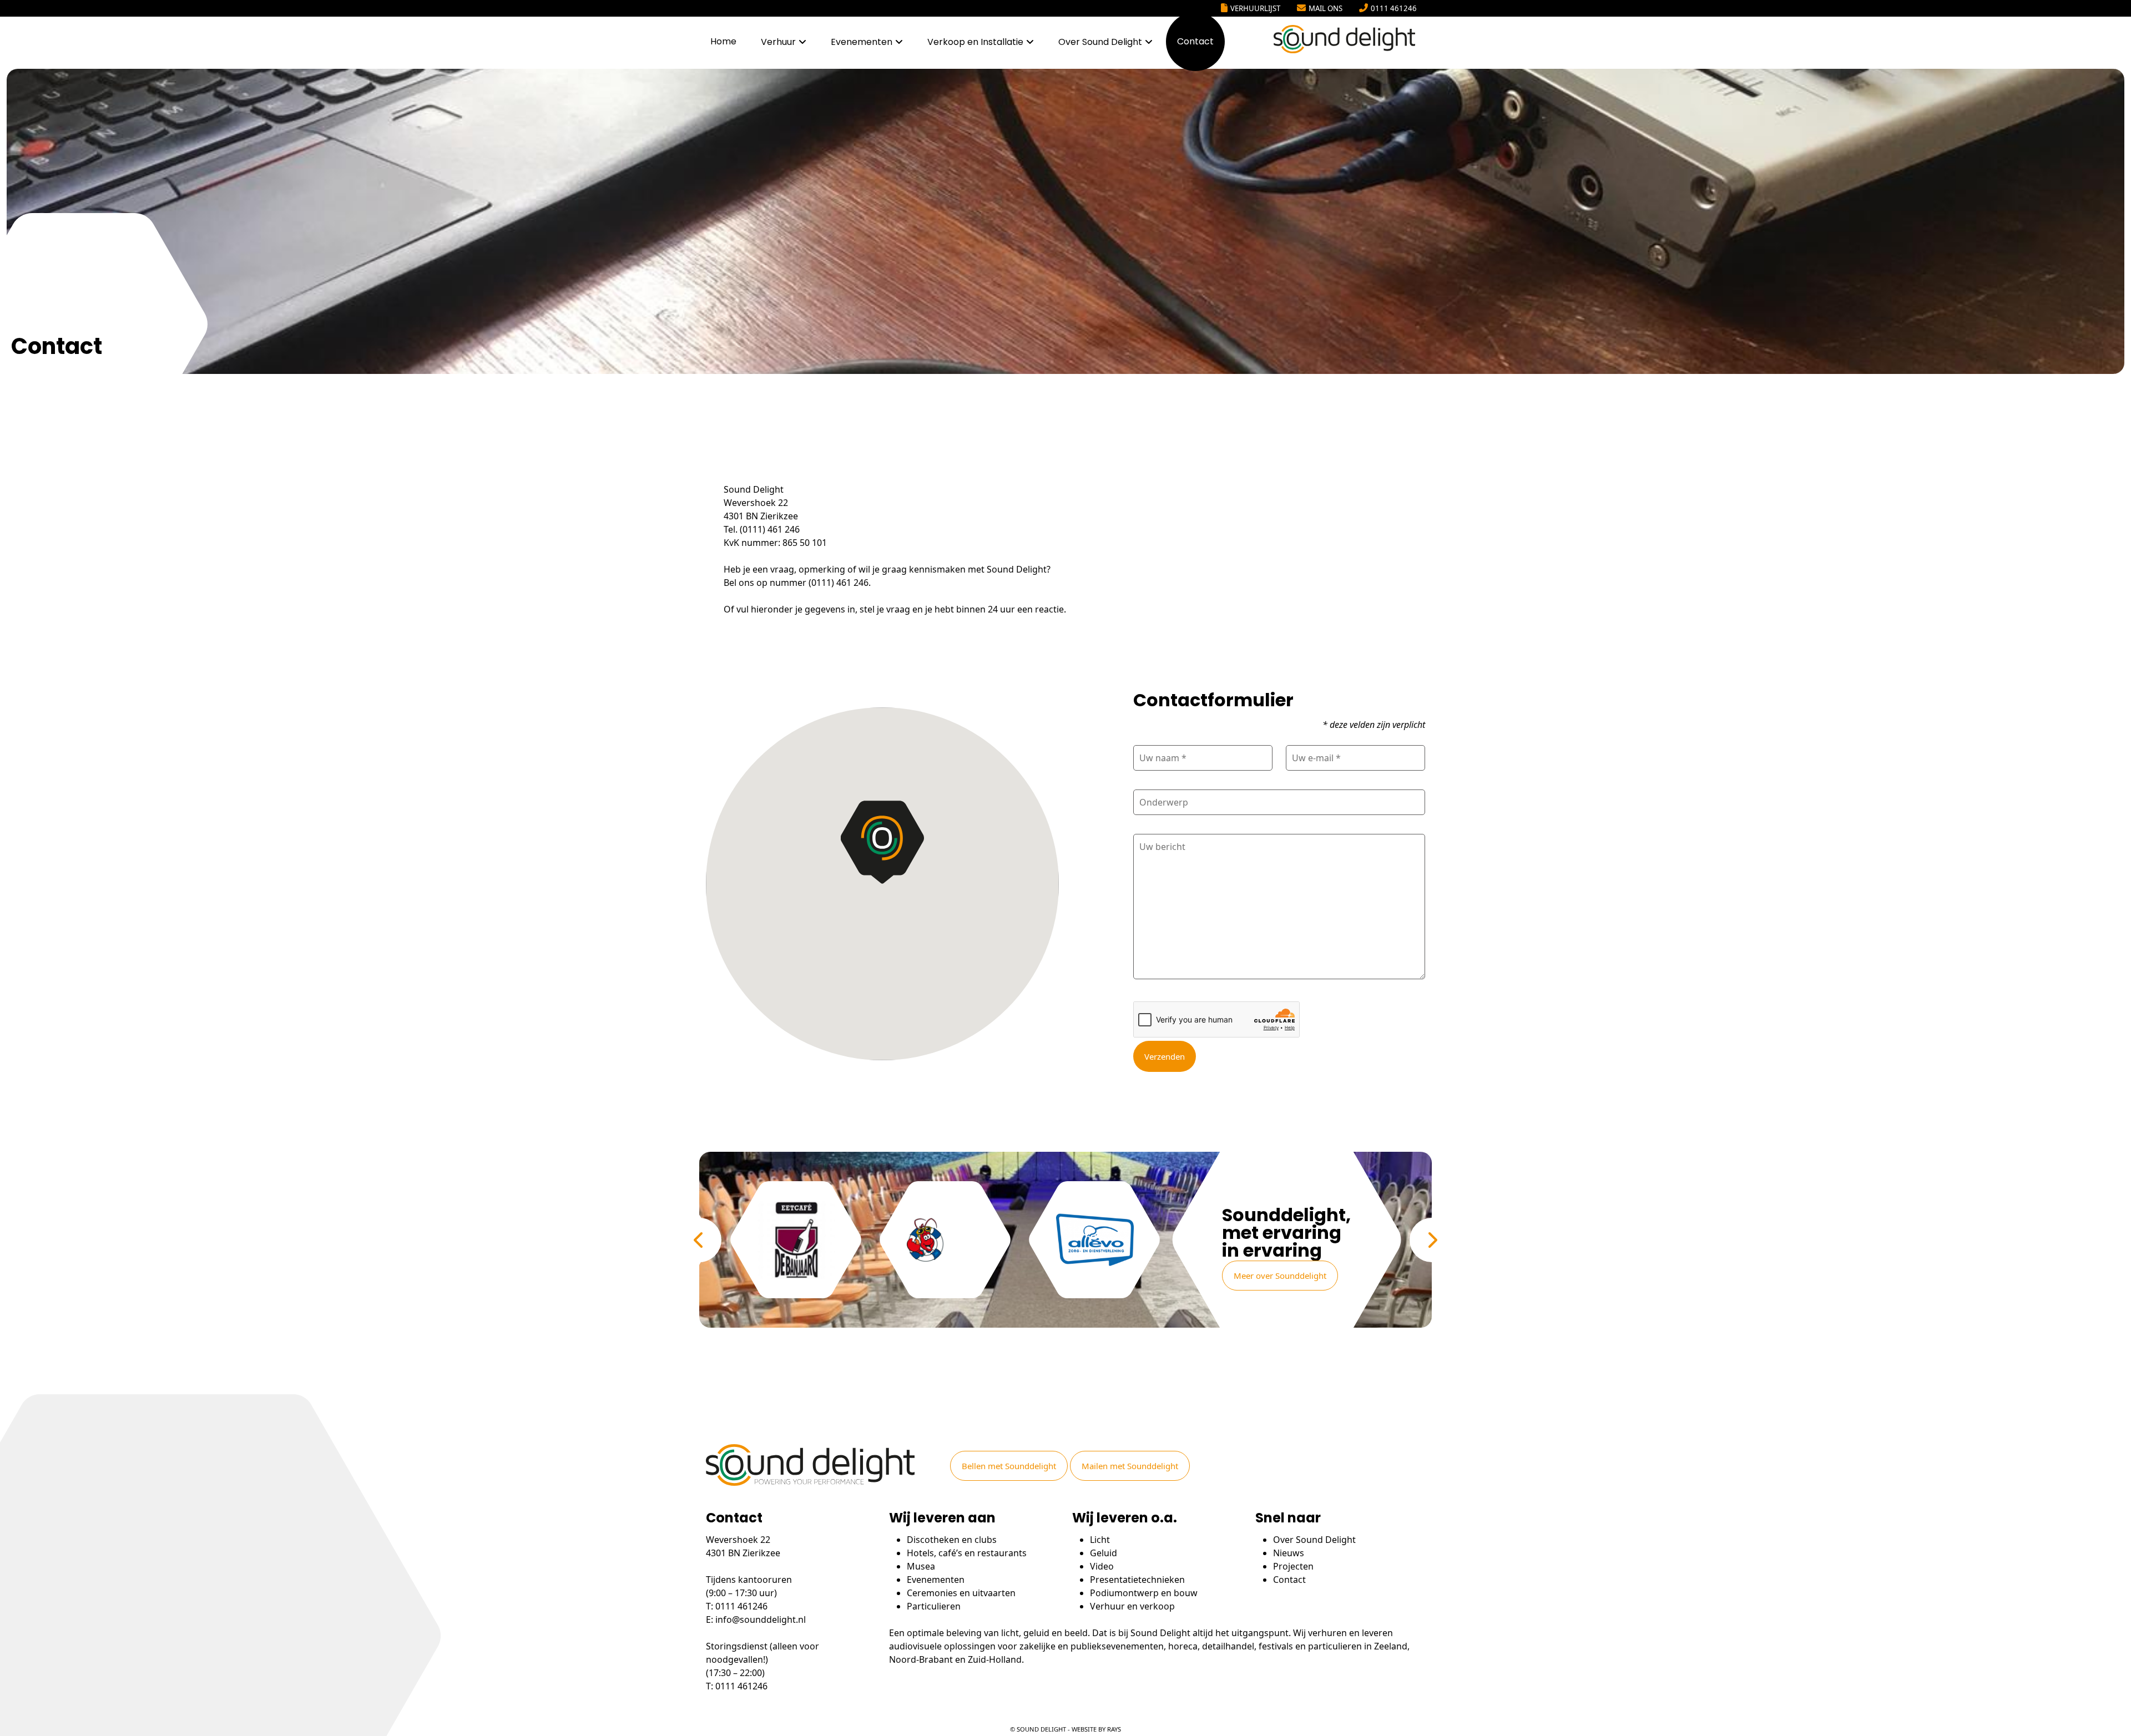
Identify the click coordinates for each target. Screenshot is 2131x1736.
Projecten (1293, 1566)
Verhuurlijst (1255, 8)
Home (723, 41)
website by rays (1096, 1729)
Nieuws (1289, 1553)
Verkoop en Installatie (975, 42)
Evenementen (862, 42)
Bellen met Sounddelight (1009, 1466)
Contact (1195, 41)
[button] (882, 842)
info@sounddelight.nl (761, 1619)
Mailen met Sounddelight (1130, 1466)
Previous (699, 1240)
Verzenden (1165, 1056)
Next (1432, 1240)
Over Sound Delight (1100, 42)
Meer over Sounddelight (1280, 1276)
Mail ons (1325, 8)
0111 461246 (1394, 8)
